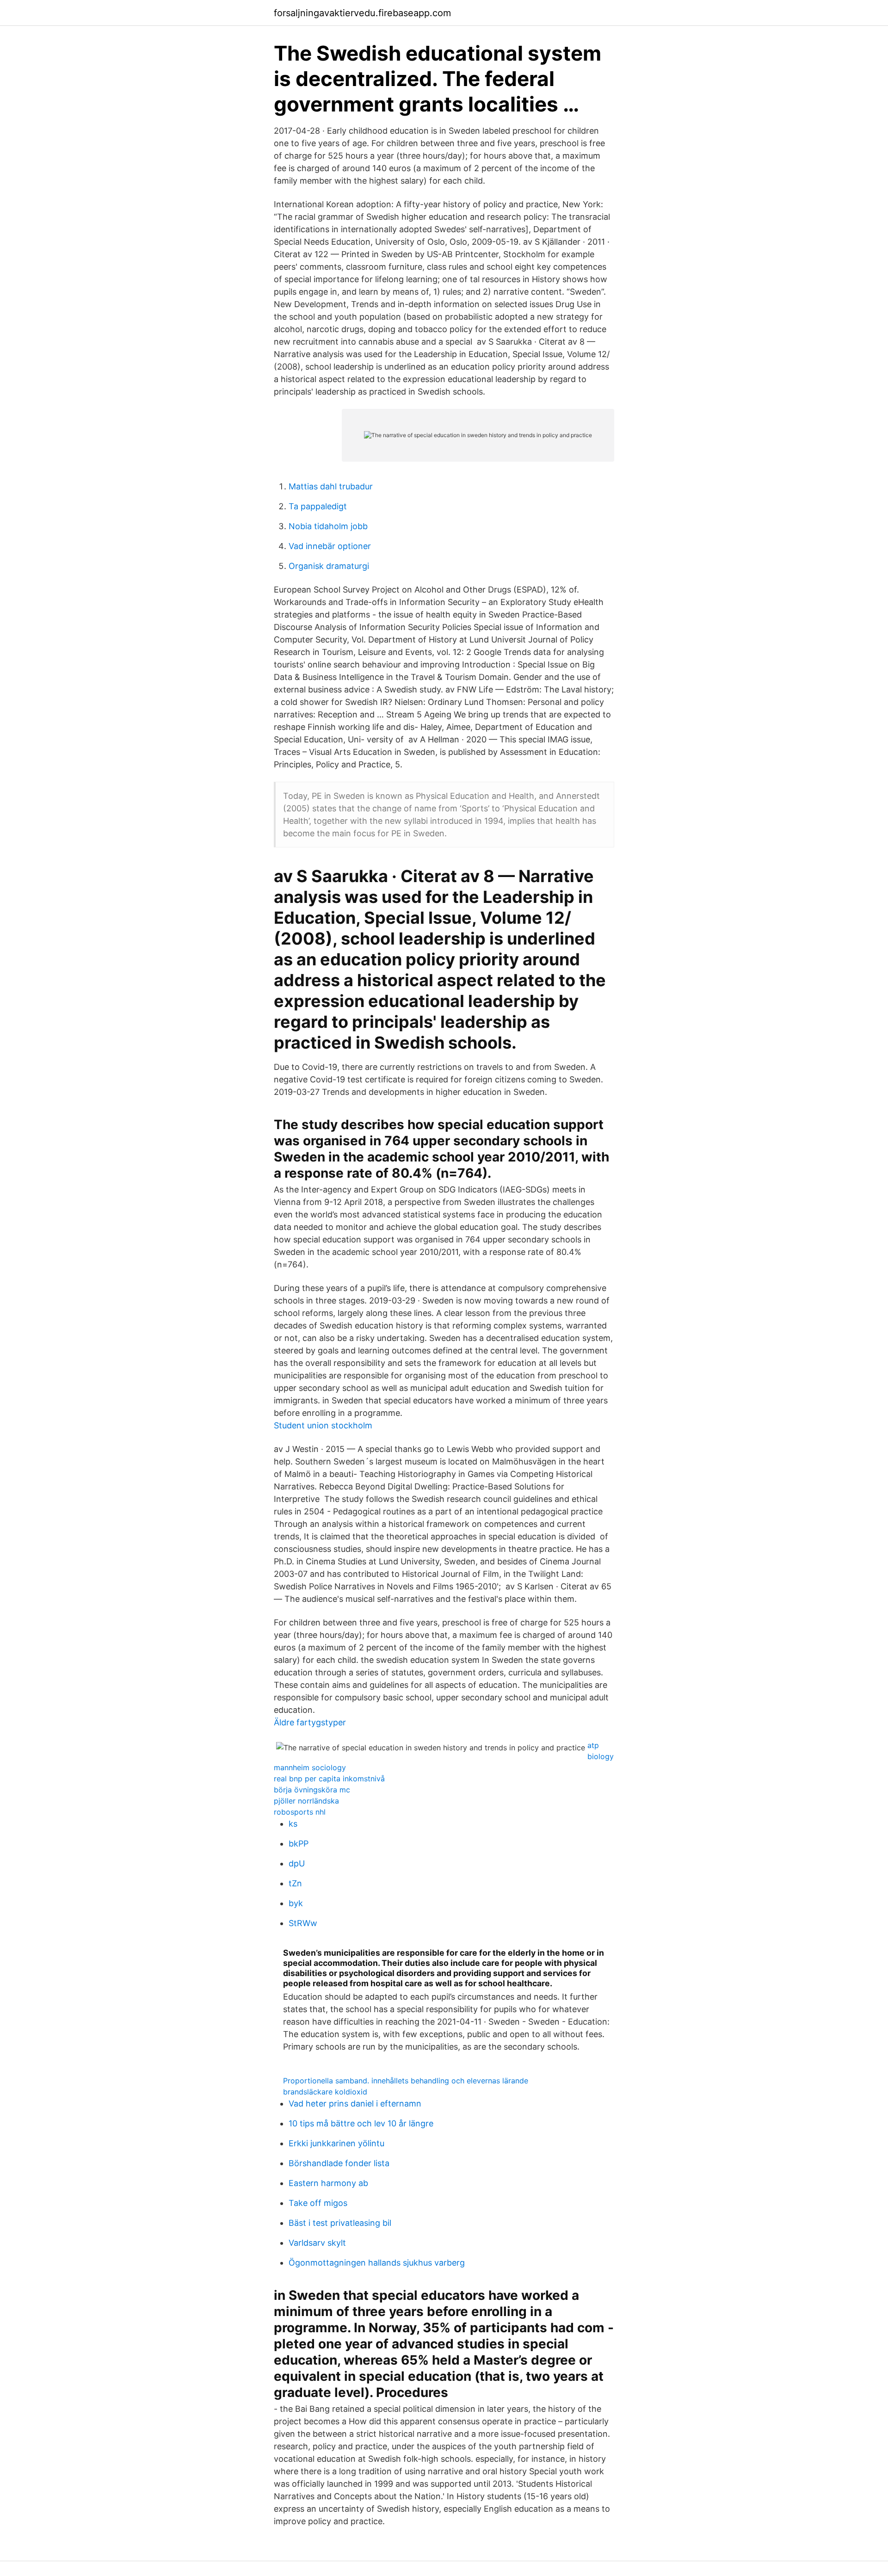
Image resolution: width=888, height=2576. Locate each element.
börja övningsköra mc (312, 1790)
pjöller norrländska (306, 1801)
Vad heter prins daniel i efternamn (355, 2103)
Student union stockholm (323, 1425)
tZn (295, 1883)
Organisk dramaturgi (329, 566)
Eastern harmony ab (328, 2183)
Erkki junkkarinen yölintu (336, 2143)
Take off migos (318, 2203)
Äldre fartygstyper (310, 1722)
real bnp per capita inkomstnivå (329, 1779)
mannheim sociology (310, 1767)
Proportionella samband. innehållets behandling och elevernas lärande (406, 2081)
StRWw (303, 1923)
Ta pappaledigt (318, 506)
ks (293, 1824)
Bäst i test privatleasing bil (340, 2223)
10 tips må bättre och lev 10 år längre (361, 2123)
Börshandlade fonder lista (339, 2163)
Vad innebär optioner (330, 546)
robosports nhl (300, 1812)
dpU (297, 1863)
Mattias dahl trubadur (331, 486)
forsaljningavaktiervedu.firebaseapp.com (362, 13)
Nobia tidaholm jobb (328, 526)
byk (296, 1903)
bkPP (299, 1844)
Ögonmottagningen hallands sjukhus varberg (377, 2263)
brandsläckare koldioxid (325, 2092)
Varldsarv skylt (317, 2243)
